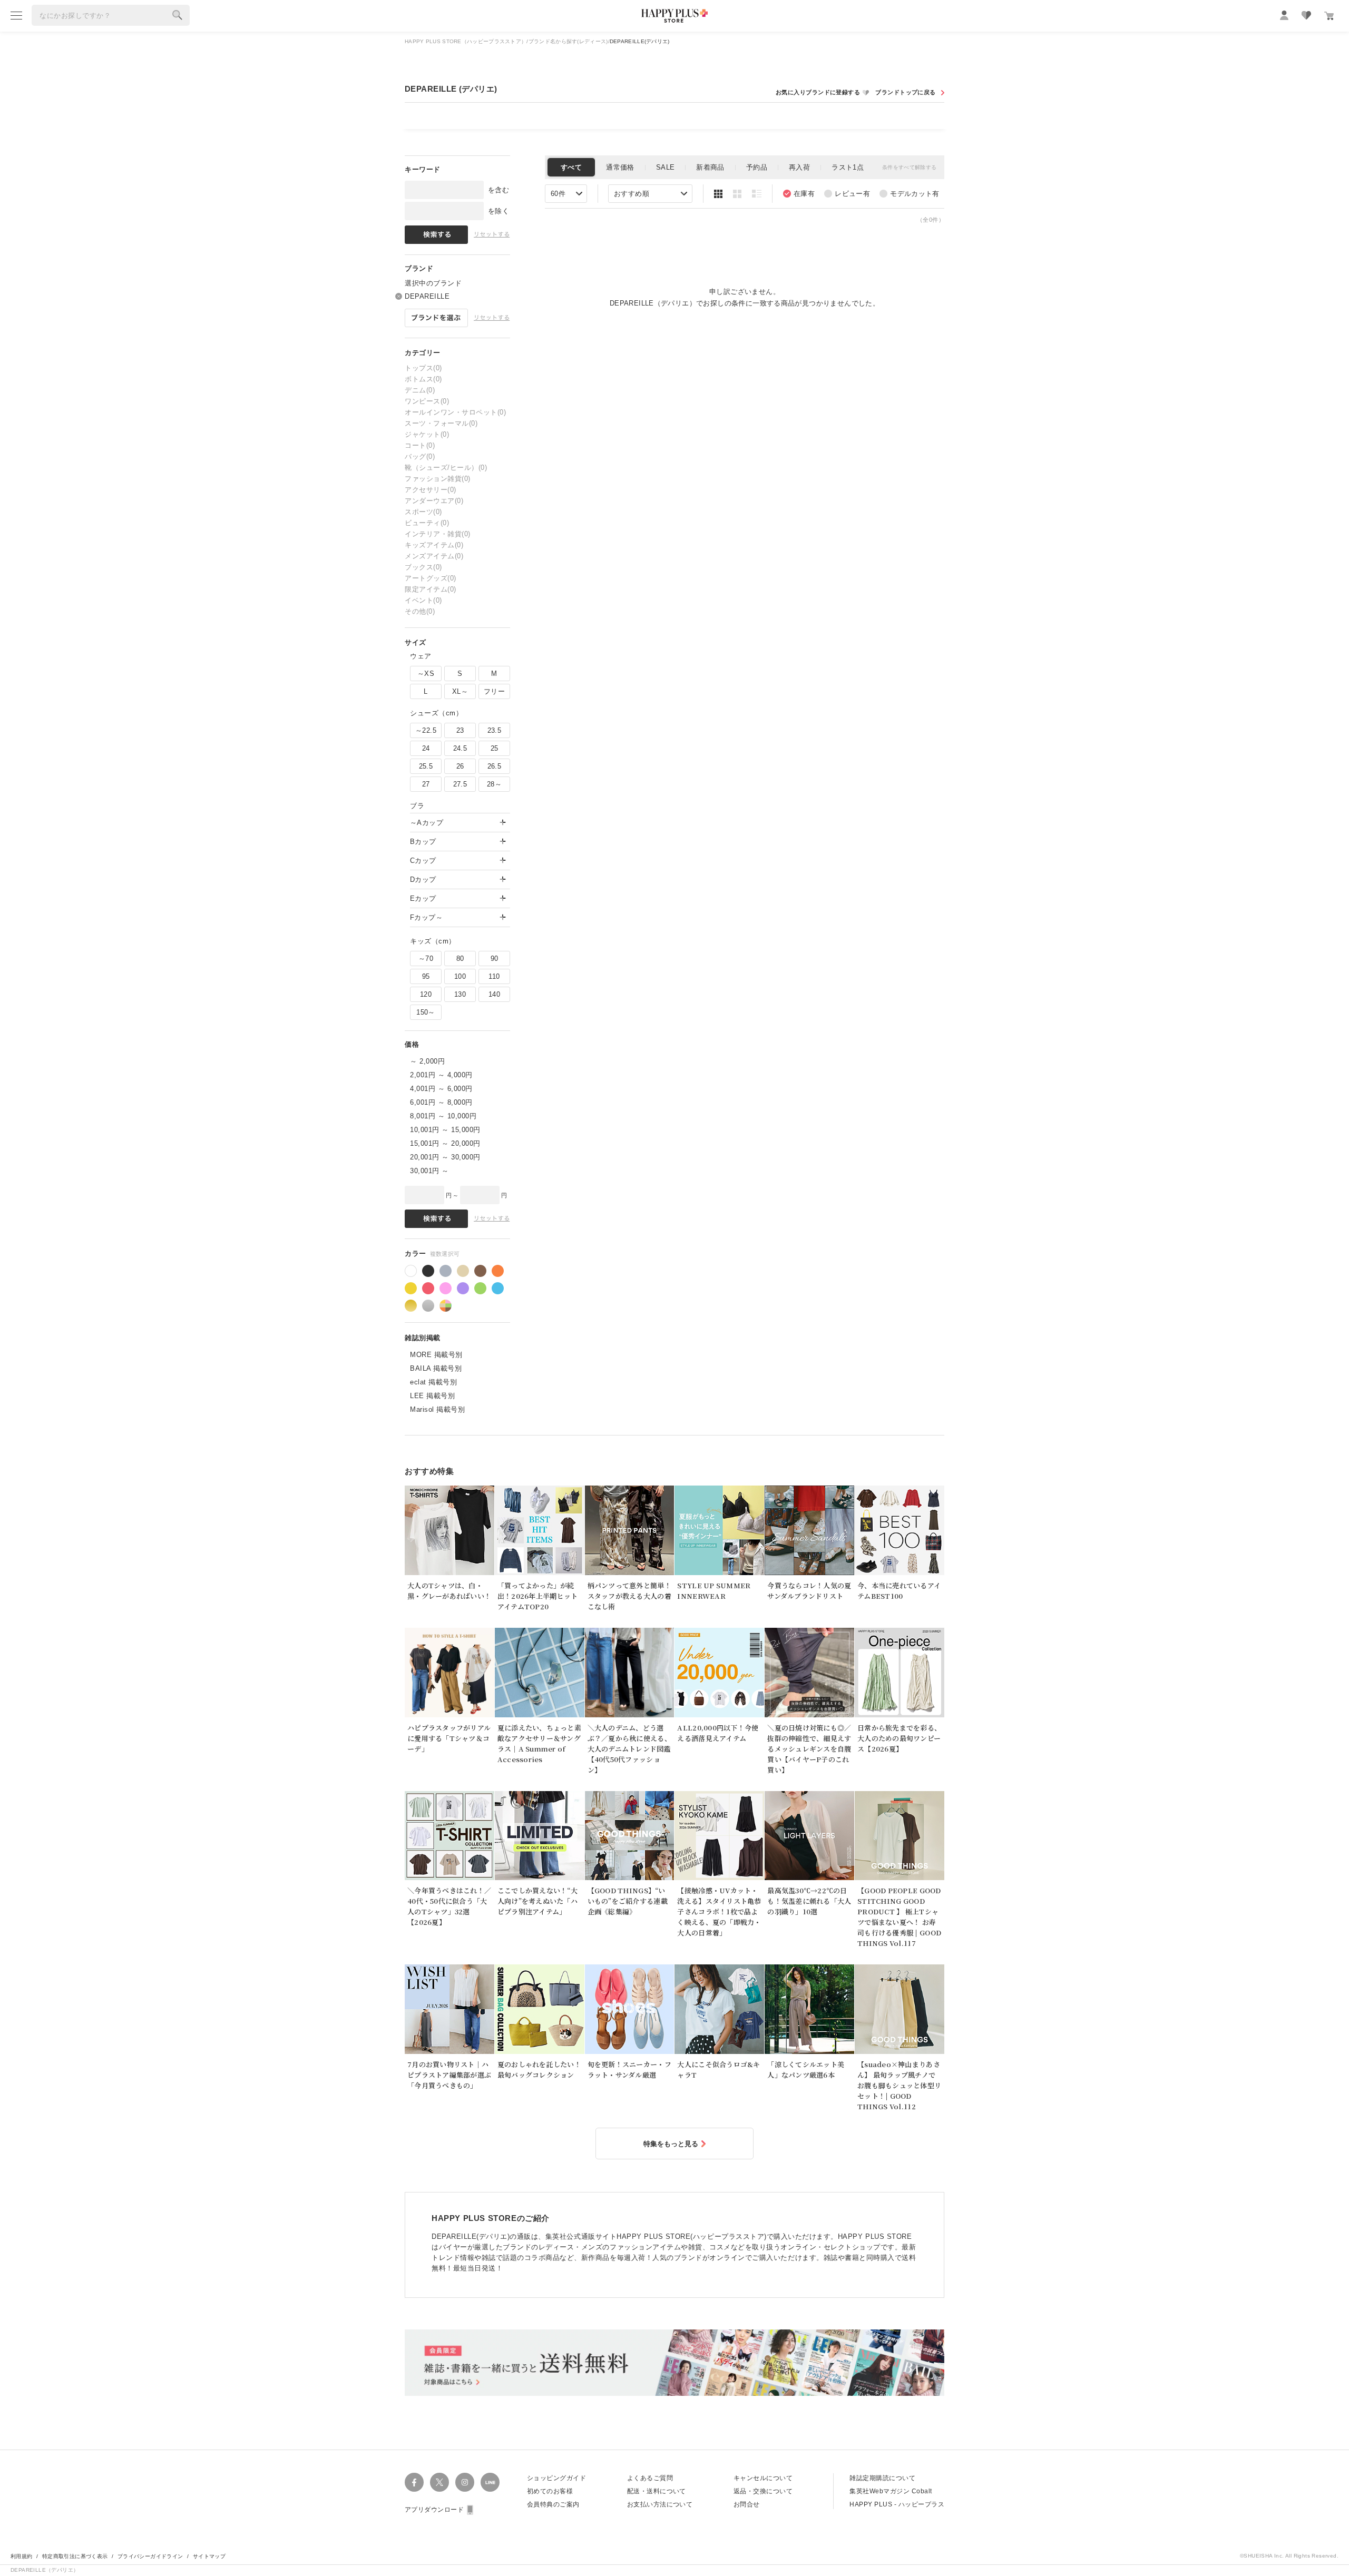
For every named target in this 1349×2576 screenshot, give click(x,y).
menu (16, 15)
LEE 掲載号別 (432, 1396)
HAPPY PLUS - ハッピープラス (897, 2504)
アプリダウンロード (434, 2510)
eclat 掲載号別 (433, 1382)
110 (494, 976)
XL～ (460, 691)
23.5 (495, 730)
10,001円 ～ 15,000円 (445, 1130)
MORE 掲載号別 (436, 1355)
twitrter (439, 2482)
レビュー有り (847, 194)
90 (495, 958)
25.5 (426, 766)
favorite (1306, 15)
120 (426, 994)
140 (494, 994)
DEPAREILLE (427, 296)
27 (426, 784)
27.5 (460, 784)
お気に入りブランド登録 (823, 92)
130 (460, 994)
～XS (426, 674)
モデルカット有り (910, 194)
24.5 (460, 748)
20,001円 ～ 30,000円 (445, 1157)
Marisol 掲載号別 (437, 1409)
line (490, 2482)
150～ (426, 1012)
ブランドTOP (909, 92)
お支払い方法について (660, 2504)
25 (495, 748)
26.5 (495, 766)
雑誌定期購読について (882, 2478)
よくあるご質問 (650, 2478)
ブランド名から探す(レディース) (568, 41)
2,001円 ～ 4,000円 (441, 1075)
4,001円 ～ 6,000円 (441, 1089)
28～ (494, 784)
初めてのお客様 (550, 2491)
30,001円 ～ (429, 1171)
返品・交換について (763, 2491)
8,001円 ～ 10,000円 (443, 1116)
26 (460, 766)
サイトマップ (209, 2556)
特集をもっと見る (671, 2144)
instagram (465, 2482)
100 (460, 976)
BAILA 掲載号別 (436, 1368)
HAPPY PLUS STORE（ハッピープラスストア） (466, 41)
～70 (426, 958)
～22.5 (426, 730)
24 (426, 748)
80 (460, 958)
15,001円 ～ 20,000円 (445, 1143)
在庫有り (799, 194)
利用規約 (22, 2556)
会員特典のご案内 (553, 2504)
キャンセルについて (763, 2478)
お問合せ (747, 2504)
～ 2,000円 (427, 1061)
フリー (494, 691)
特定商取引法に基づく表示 (75, 2556)
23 (460, 730)
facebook (414, 2482)
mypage (1284, 15)
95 (426, 976)
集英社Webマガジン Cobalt (891, 2491)
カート (1329, 16)
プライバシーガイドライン (150, 2556)
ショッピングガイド (556, 2478)
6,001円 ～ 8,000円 (441, 1102)
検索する (178, 15)
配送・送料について (657, 2491)
